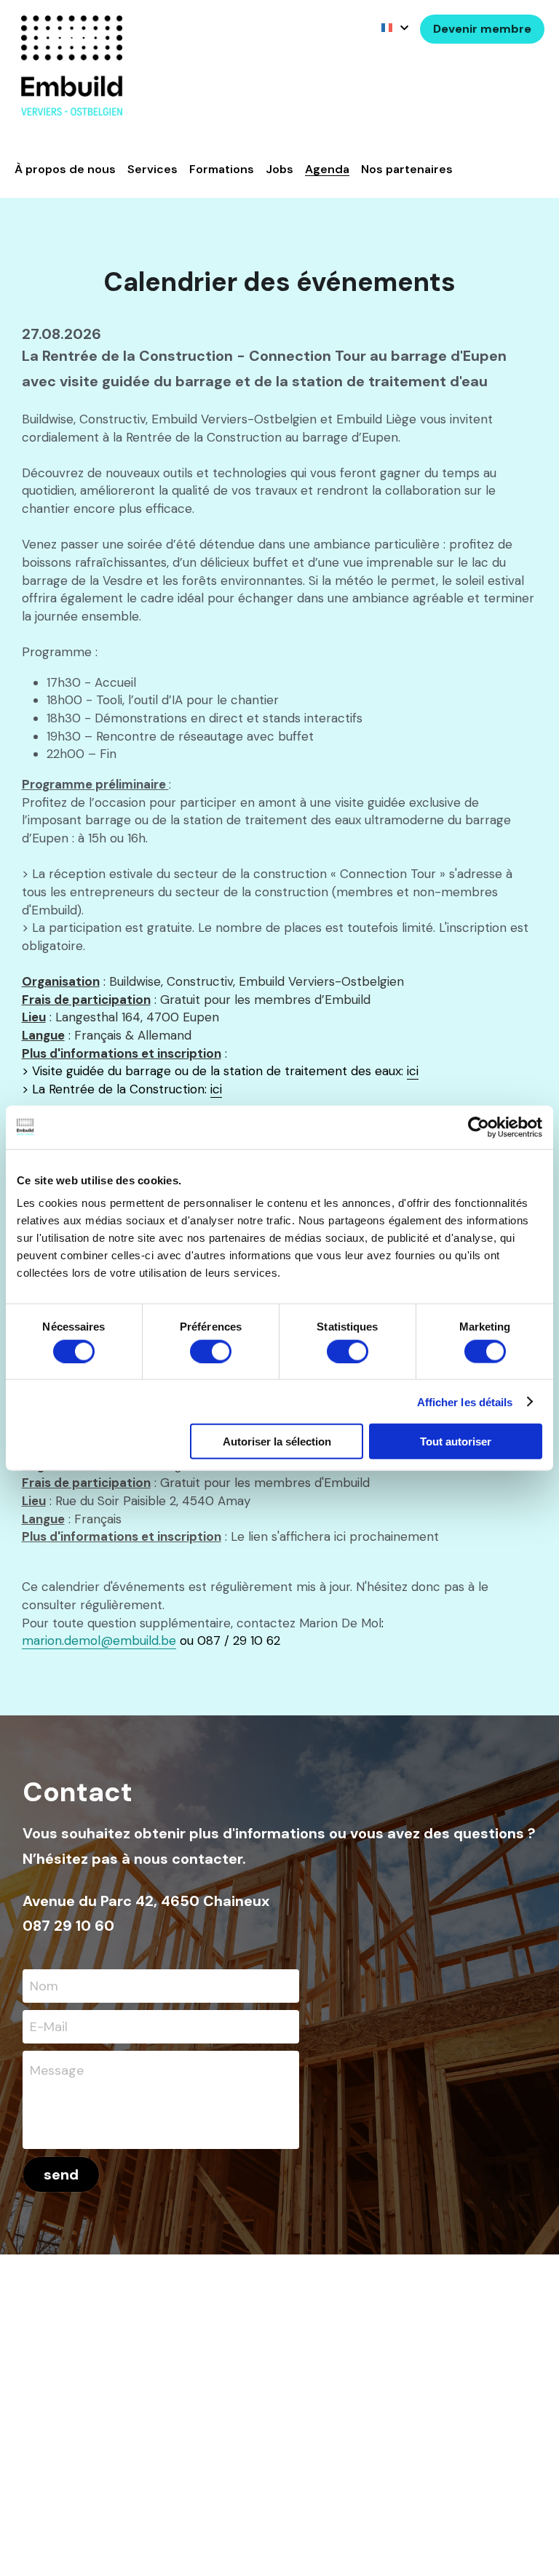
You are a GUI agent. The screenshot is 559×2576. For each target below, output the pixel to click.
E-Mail (49, 2026)
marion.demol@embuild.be (99, 1640)
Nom (44, 1986)
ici (413, 1071)
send (61, 2174)
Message (57, 2070)
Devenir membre (482, 29)
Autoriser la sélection (277, 1441)
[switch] (211, 1351)
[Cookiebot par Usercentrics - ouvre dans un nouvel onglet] (479, 1127)
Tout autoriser (456, 1441)
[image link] (72, 64)
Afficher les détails (465, 1401)
